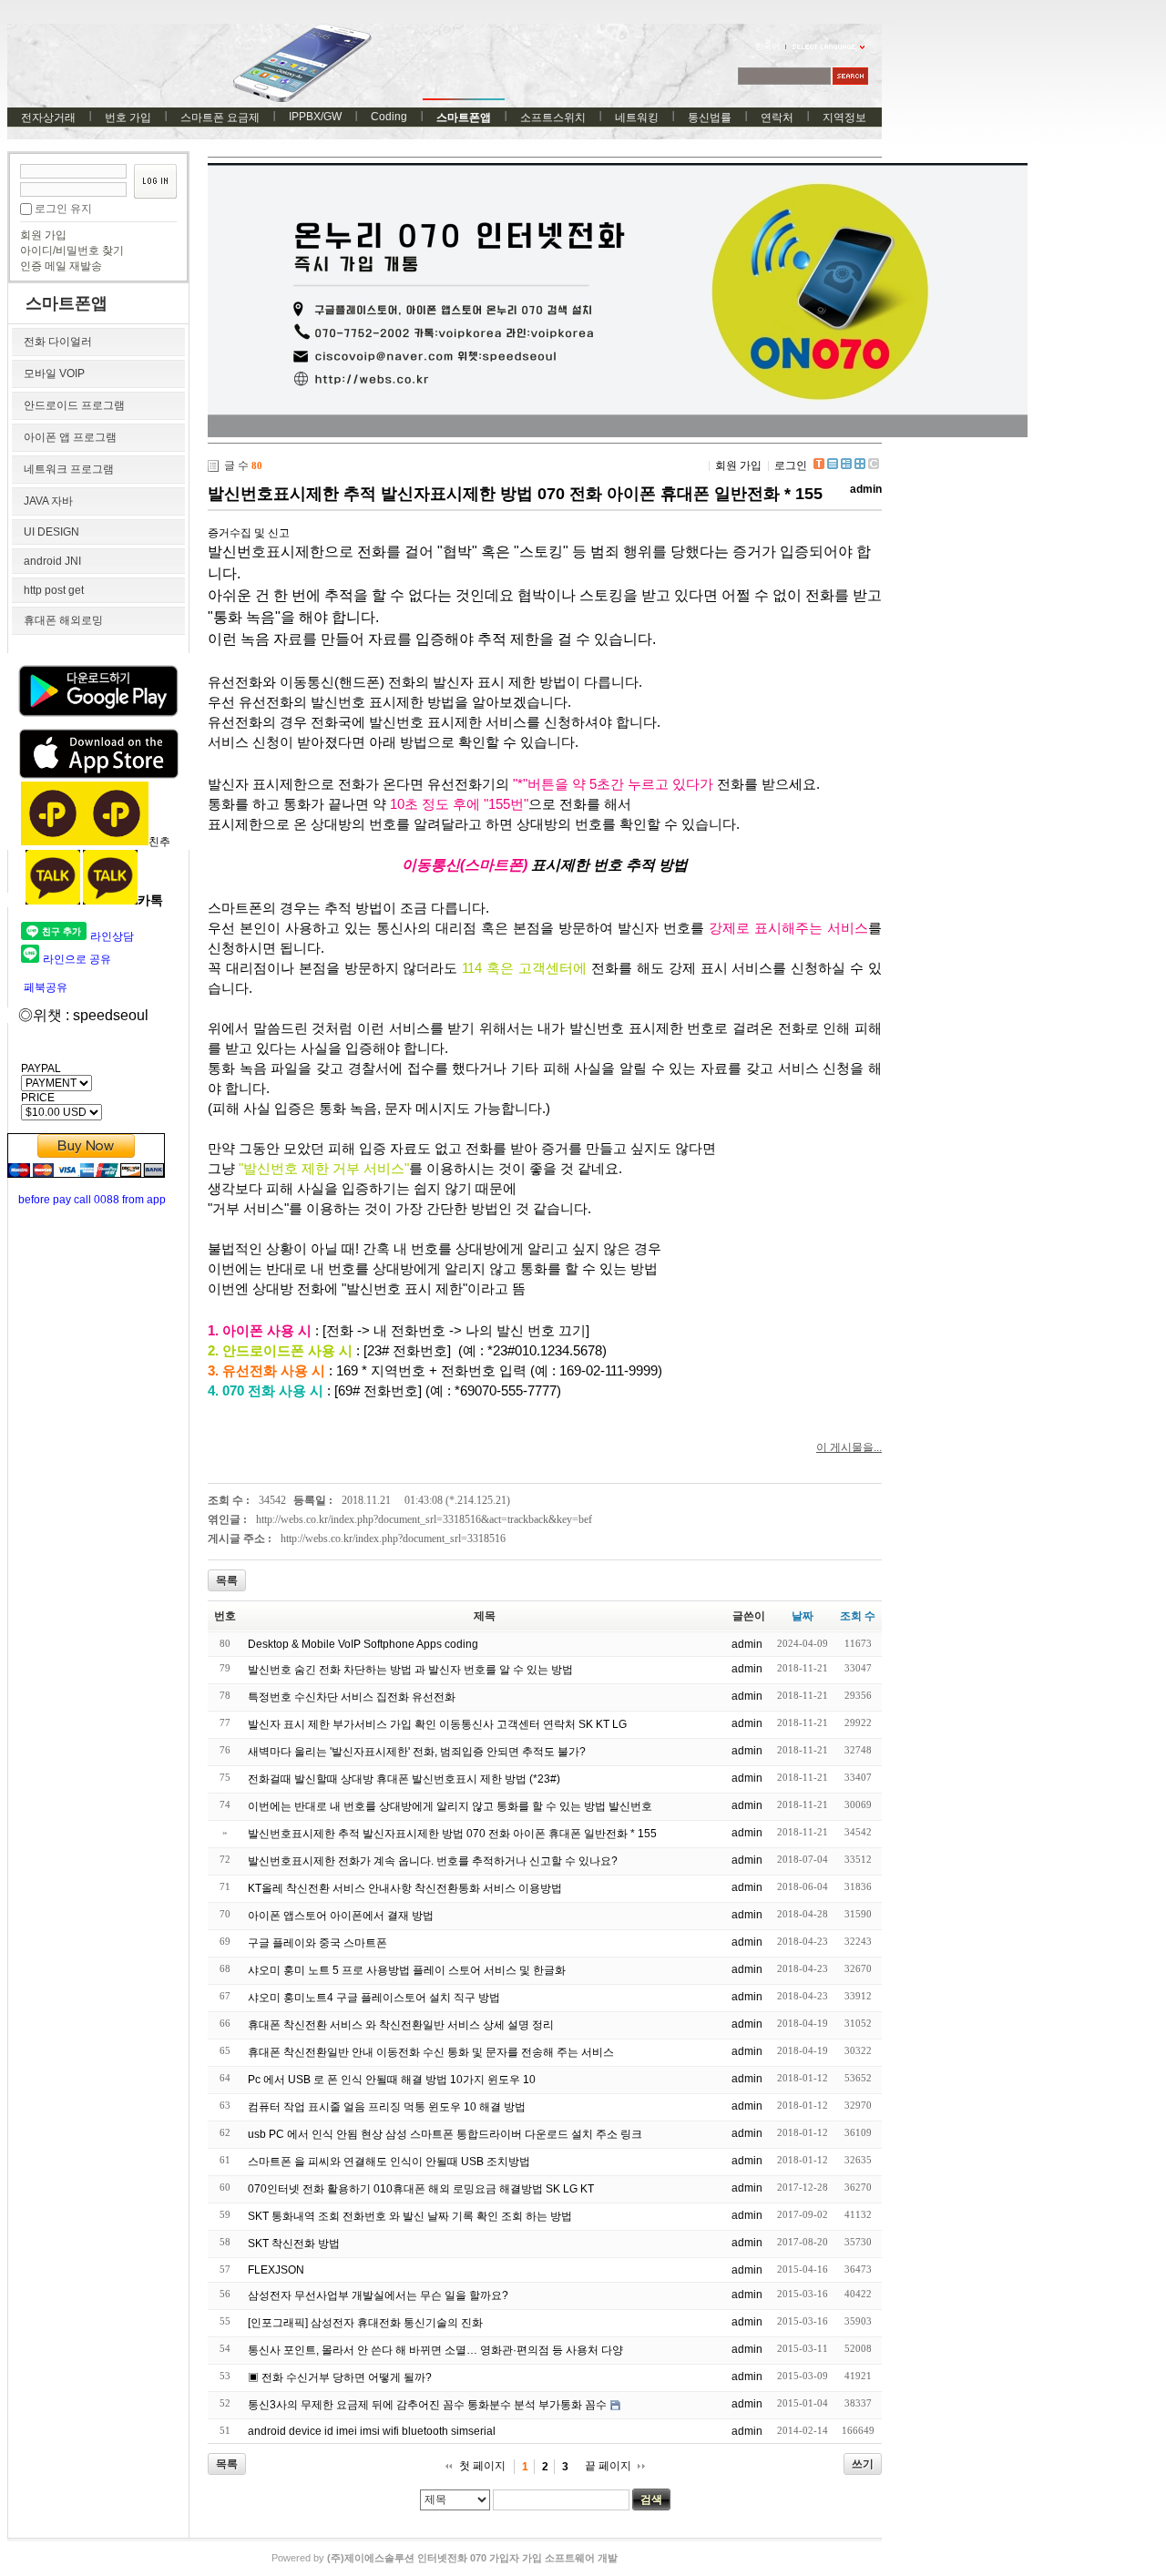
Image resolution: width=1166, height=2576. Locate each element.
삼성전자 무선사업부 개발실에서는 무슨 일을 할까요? (378, 2295)
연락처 (777, 118)
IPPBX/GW (315, 117)
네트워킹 (637, 118)
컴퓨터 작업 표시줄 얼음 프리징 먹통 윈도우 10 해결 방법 (387, 2107)
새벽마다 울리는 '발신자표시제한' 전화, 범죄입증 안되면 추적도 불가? (417, 1752)
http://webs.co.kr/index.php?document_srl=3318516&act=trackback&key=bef (424, 1519)
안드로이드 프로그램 (74, 405)
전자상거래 (48, 118)
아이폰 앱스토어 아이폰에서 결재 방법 (341, 1916)
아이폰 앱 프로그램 (70, 437)
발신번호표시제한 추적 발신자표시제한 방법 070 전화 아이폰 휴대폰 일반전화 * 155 (515, 494)
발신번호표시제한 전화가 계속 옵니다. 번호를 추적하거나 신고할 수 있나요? (433, 1861)
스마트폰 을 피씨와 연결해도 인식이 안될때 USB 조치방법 (389, 2162)
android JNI (52, 561)
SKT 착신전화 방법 (294, 2244)
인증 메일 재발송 (61, 266)
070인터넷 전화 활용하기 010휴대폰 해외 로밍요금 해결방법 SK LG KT (421, 2189)
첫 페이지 (482, 2466)
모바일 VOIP (54, 373)
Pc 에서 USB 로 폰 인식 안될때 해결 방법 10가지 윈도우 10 (392, 2080)
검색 (651, 2499)
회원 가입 (43, 235)
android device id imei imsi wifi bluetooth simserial (372, 2431)
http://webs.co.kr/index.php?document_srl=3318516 (393, 1538)
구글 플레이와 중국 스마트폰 (317, 1943)
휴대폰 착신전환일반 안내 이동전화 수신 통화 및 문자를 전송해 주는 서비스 (431, 2052)
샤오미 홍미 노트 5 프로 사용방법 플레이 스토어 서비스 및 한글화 (407, 1970)
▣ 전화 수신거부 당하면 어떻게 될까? (340, 2377)
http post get (54, 590)
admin (866, 489)
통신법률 (710, 118)
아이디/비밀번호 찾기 (72, 250)
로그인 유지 (63, 209)
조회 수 (858, 1616)
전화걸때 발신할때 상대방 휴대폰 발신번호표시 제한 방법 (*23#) (404, 1779)
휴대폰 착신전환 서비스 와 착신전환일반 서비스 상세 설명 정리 (401, 2025)
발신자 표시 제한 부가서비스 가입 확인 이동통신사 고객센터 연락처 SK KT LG (437, 1724)
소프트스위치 (553, 118)
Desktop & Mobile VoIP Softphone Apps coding (363, 1644)
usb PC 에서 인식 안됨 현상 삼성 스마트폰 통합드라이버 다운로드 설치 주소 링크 (445, 2134)
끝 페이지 (608, 2466)
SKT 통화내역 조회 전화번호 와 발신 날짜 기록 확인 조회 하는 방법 (410, 2216)
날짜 (803, 1616)
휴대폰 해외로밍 (63, 620)
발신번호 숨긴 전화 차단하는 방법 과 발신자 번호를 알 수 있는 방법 (410, 1670)
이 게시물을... (849, 1447)
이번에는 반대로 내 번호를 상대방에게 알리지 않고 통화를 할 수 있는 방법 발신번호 (450, 1806)
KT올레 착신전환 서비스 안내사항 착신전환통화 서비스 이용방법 (405, 1888)
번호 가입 (128, 118)
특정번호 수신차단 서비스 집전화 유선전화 (352, 1697)
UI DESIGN (51, 532)
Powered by (445, 2558)
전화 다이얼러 (58, 342)
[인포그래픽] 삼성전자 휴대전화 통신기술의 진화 (365, 2323)
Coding (389, 117)
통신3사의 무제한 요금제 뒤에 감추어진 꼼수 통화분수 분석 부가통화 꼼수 (427, 2405)
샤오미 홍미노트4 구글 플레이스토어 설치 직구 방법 (374, 1998)
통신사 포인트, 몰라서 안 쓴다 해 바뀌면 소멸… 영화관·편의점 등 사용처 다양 (435, 2350)
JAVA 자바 (48, 501)
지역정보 (844, 118)
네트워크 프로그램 (69, 469)
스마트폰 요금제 (220, 118)
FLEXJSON (276, 2270)
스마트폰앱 (464, 118)
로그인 (791, 465)
